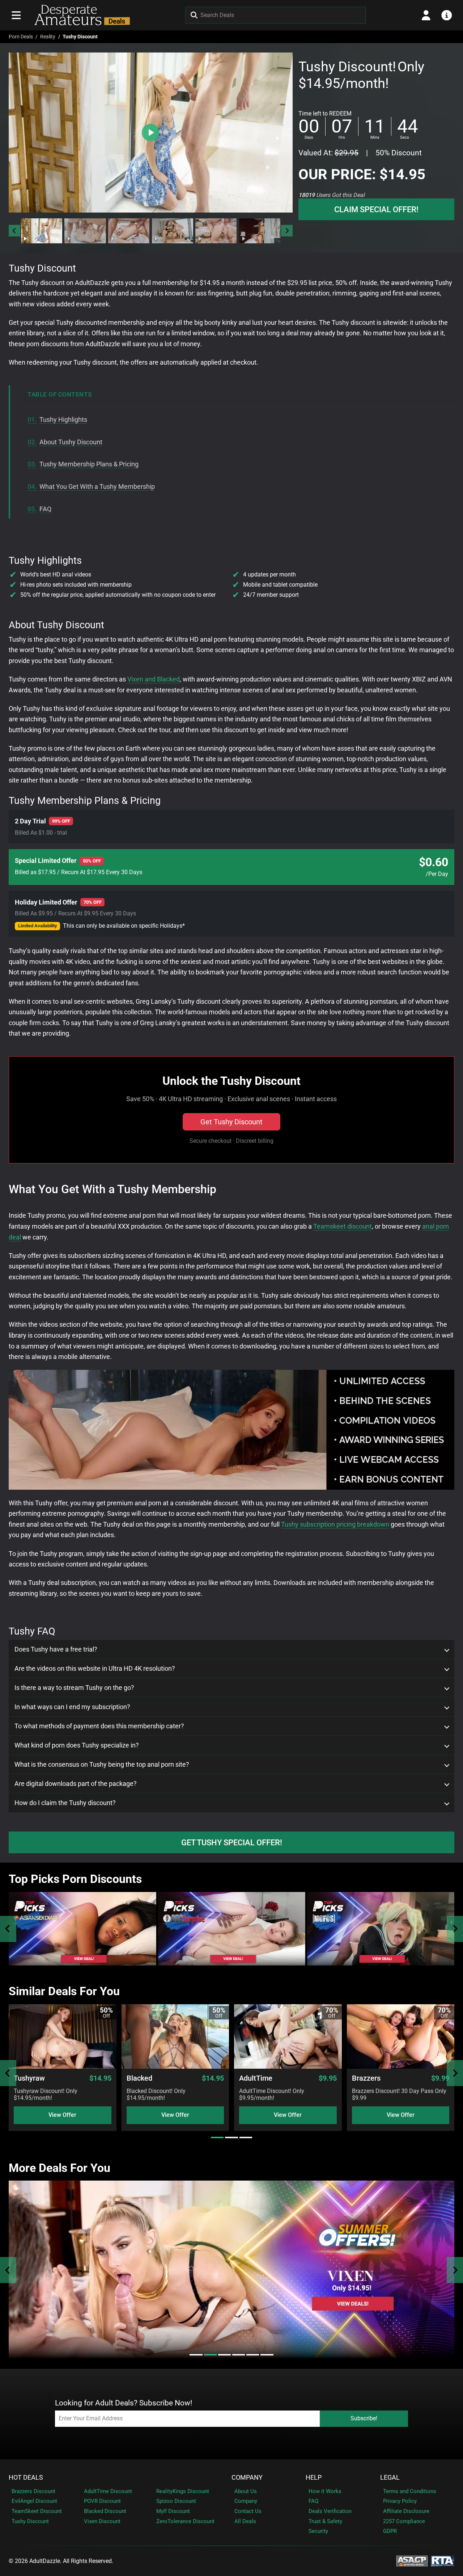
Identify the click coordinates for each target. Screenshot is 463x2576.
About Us (246, 2491)
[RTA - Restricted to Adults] (443, 2561)
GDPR (390, 2531)
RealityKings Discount (183, 2491)
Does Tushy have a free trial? (56, 1649)
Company (247, 2478)
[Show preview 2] (85, 231)
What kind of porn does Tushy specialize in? (77, 1745)
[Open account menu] (426, 15)
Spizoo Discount (176, 2501)
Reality (48, 37)
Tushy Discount (30, 2521)
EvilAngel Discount (34, 2501)
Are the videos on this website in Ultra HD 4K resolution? (95, 1669)
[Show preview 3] (129, 231)
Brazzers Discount (33, 2491)
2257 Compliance (404, 2521)
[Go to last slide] (14, 231)
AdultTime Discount (108, 2491)
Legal (390, 2478)
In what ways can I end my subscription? (72, 1707)
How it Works (325, 2491)
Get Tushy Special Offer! (232, 1842)
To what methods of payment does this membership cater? (99, 1726)
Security (318, 2531)
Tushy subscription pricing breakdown (335, 1524)
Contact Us (248, 2511)
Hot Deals (26, 2478)
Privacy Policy (400, 2501)
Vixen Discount (102, 2521)
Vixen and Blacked (154, 679)
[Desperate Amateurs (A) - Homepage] (80, 15)
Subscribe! (364, 2418)
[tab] (217, 2137)
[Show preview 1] (42, 231)
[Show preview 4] (173, 231)
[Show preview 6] (260, 231)
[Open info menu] (447, 15)
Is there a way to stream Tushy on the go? (74, 1688)
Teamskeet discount (343, 1226)
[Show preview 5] (216, 231)
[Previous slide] (8, 1929)
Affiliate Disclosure (406, 2511)
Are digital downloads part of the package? (76, 1784)
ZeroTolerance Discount (185, 2521)
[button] (41, 231)
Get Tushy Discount (231, 1122)
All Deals (245, 2521)
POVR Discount (102, 2501)
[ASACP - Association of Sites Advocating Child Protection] (412, 2561)
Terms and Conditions (410, 2491)
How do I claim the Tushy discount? (65, 1803)
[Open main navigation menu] (16, 15)
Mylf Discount (173, 2511)
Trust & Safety (325, 2521)
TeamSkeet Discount (37, 2511)
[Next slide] (287, 231)
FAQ (313, 2501)
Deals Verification (330, 2511)
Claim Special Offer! (376, 209)
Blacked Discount (105, 2511)
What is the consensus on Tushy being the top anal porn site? (102, 1765)
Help (314, 2478)
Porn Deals (21, 37)
